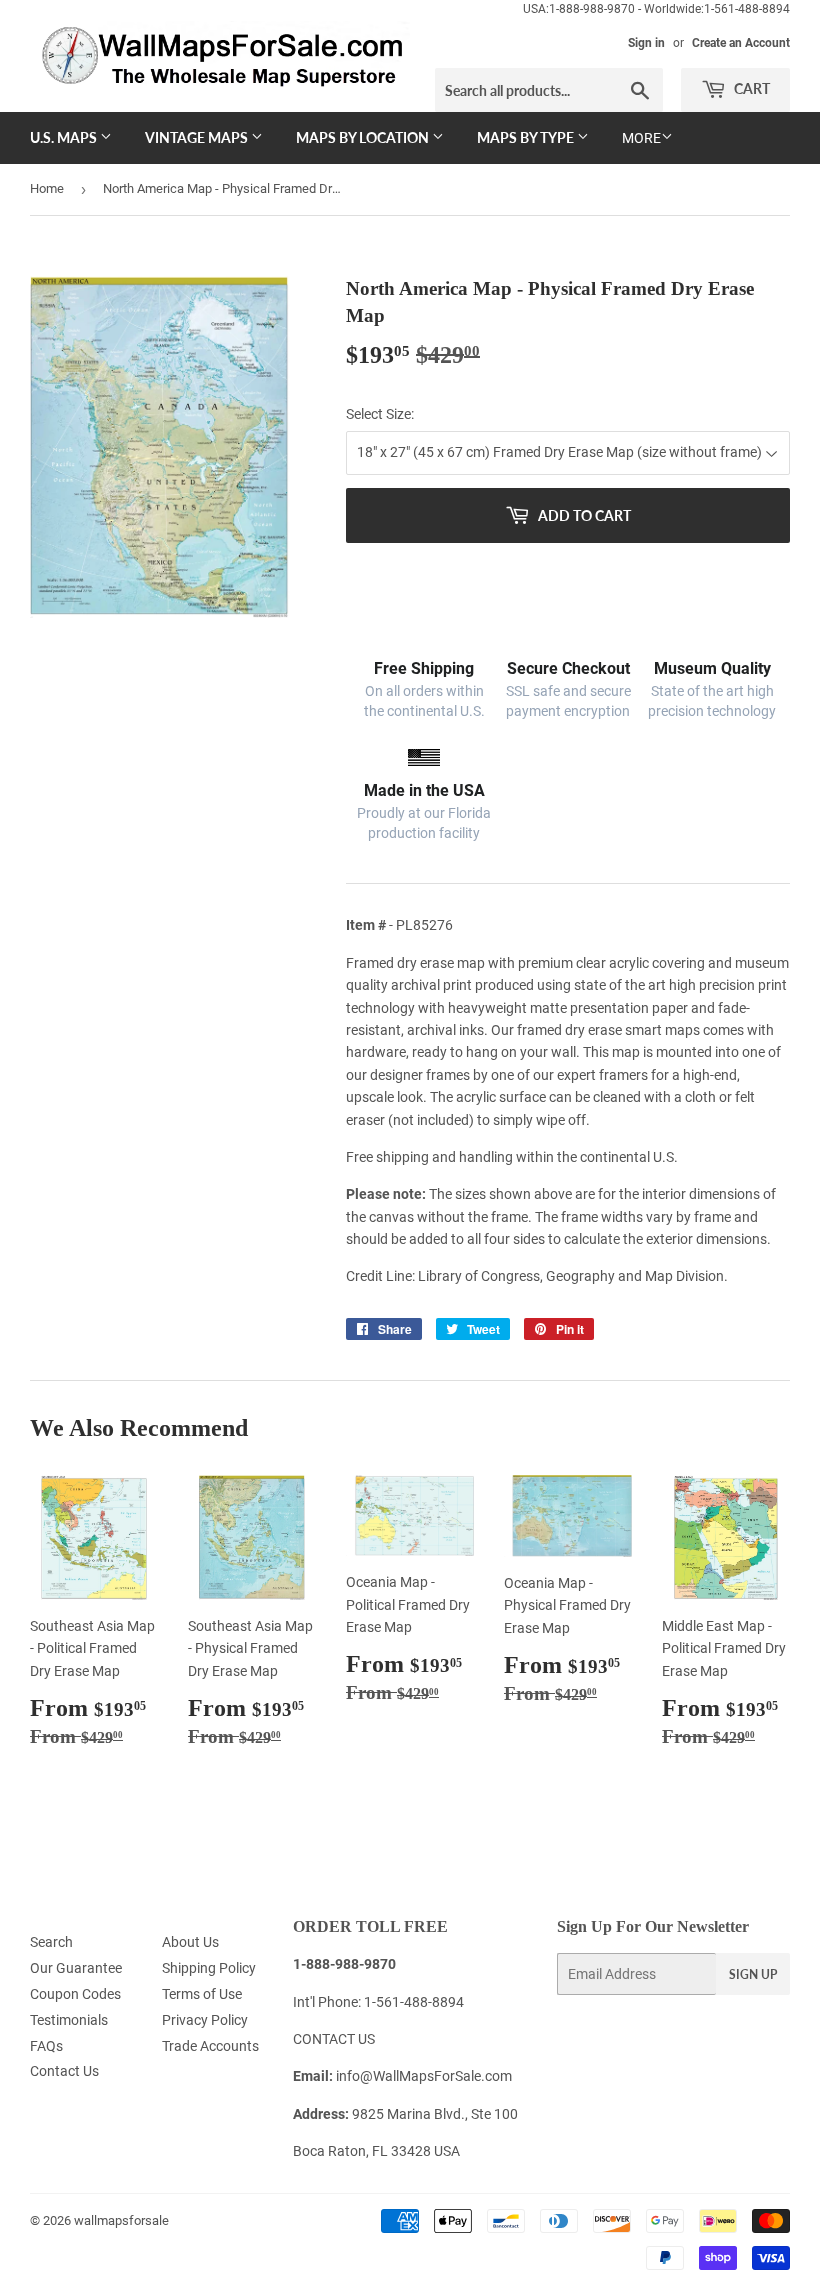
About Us (190, 1942)
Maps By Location (364, 137)
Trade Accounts (210, 2046)
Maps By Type (527, 137)
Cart (750, 88)
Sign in (646, 43)
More (641, 138)
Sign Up (753, 1974)
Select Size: (380, 414)
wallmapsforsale (121, 2220)
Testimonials (69, 2020)
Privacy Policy (205, 2020)
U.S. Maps (65, 137)
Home (47, 188)
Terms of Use (202, 1994)
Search (51, 1942)
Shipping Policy (209, 1968)
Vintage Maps (198, 137)
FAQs (46, 2046)
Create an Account (741, 43)
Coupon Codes (75, 1994)
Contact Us (64, 2071)
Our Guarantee (76, 1968)
